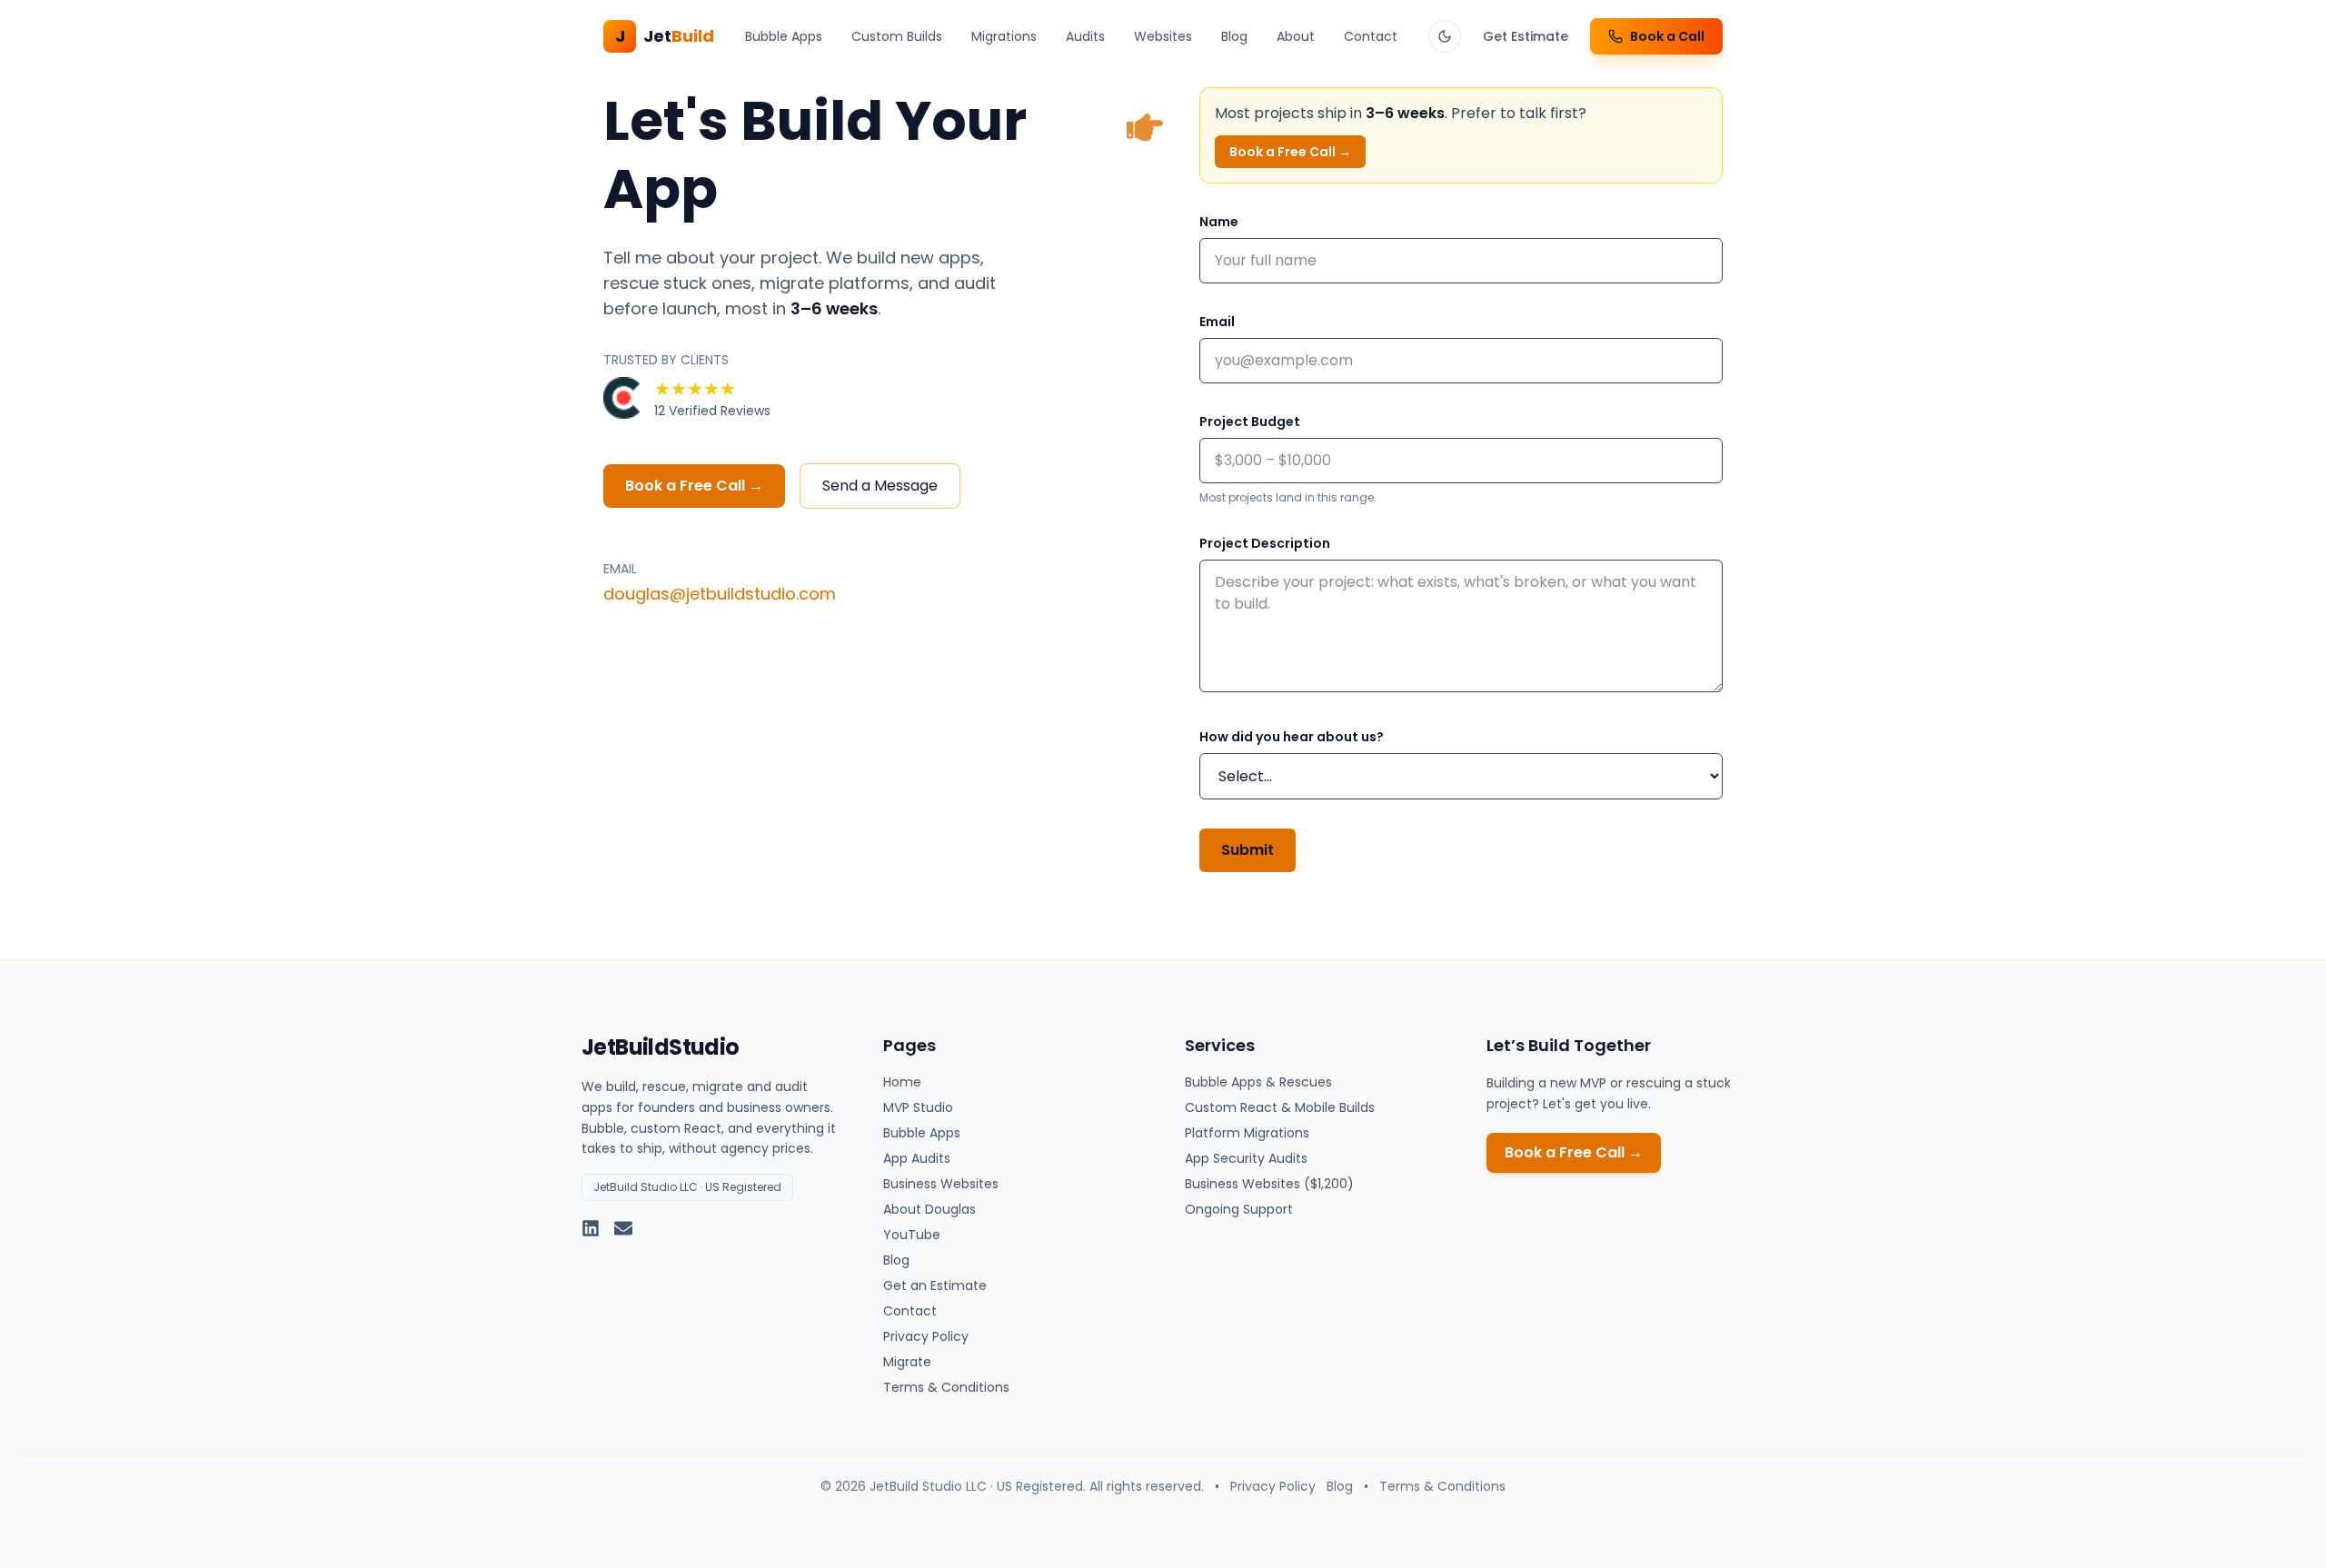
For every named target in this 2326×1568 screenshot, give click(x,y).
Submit (1247, 850)
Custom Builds (897, 36)
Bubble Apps (784, 36)
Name (1219, 222)
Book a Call (1667, 36)
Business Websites (941, 1184)
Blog (1234, 36)
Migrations (1004, 36)
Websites (1163, 36)
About (1296, 36)
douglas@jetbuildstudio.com (720, 594)
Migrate (907, 1362)
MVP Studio (918, 1107)
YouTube (912, 1235)
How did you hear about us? (1292, 737)
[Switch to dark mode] (1445, 36)
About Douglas (929, 1209)
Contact (1371, 36)
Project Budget (1250, 422)
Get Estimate (1526, 36)
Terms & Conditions (946, 1387)
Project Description (1265, 543)
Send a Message (880, 486)
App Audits (917, 1158)
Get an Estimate (935, 1285)
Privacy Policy (926, 1336)
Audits (1085, 36)
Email (1217, 322)
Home (902, 1082)
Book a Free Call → (694, 486)
